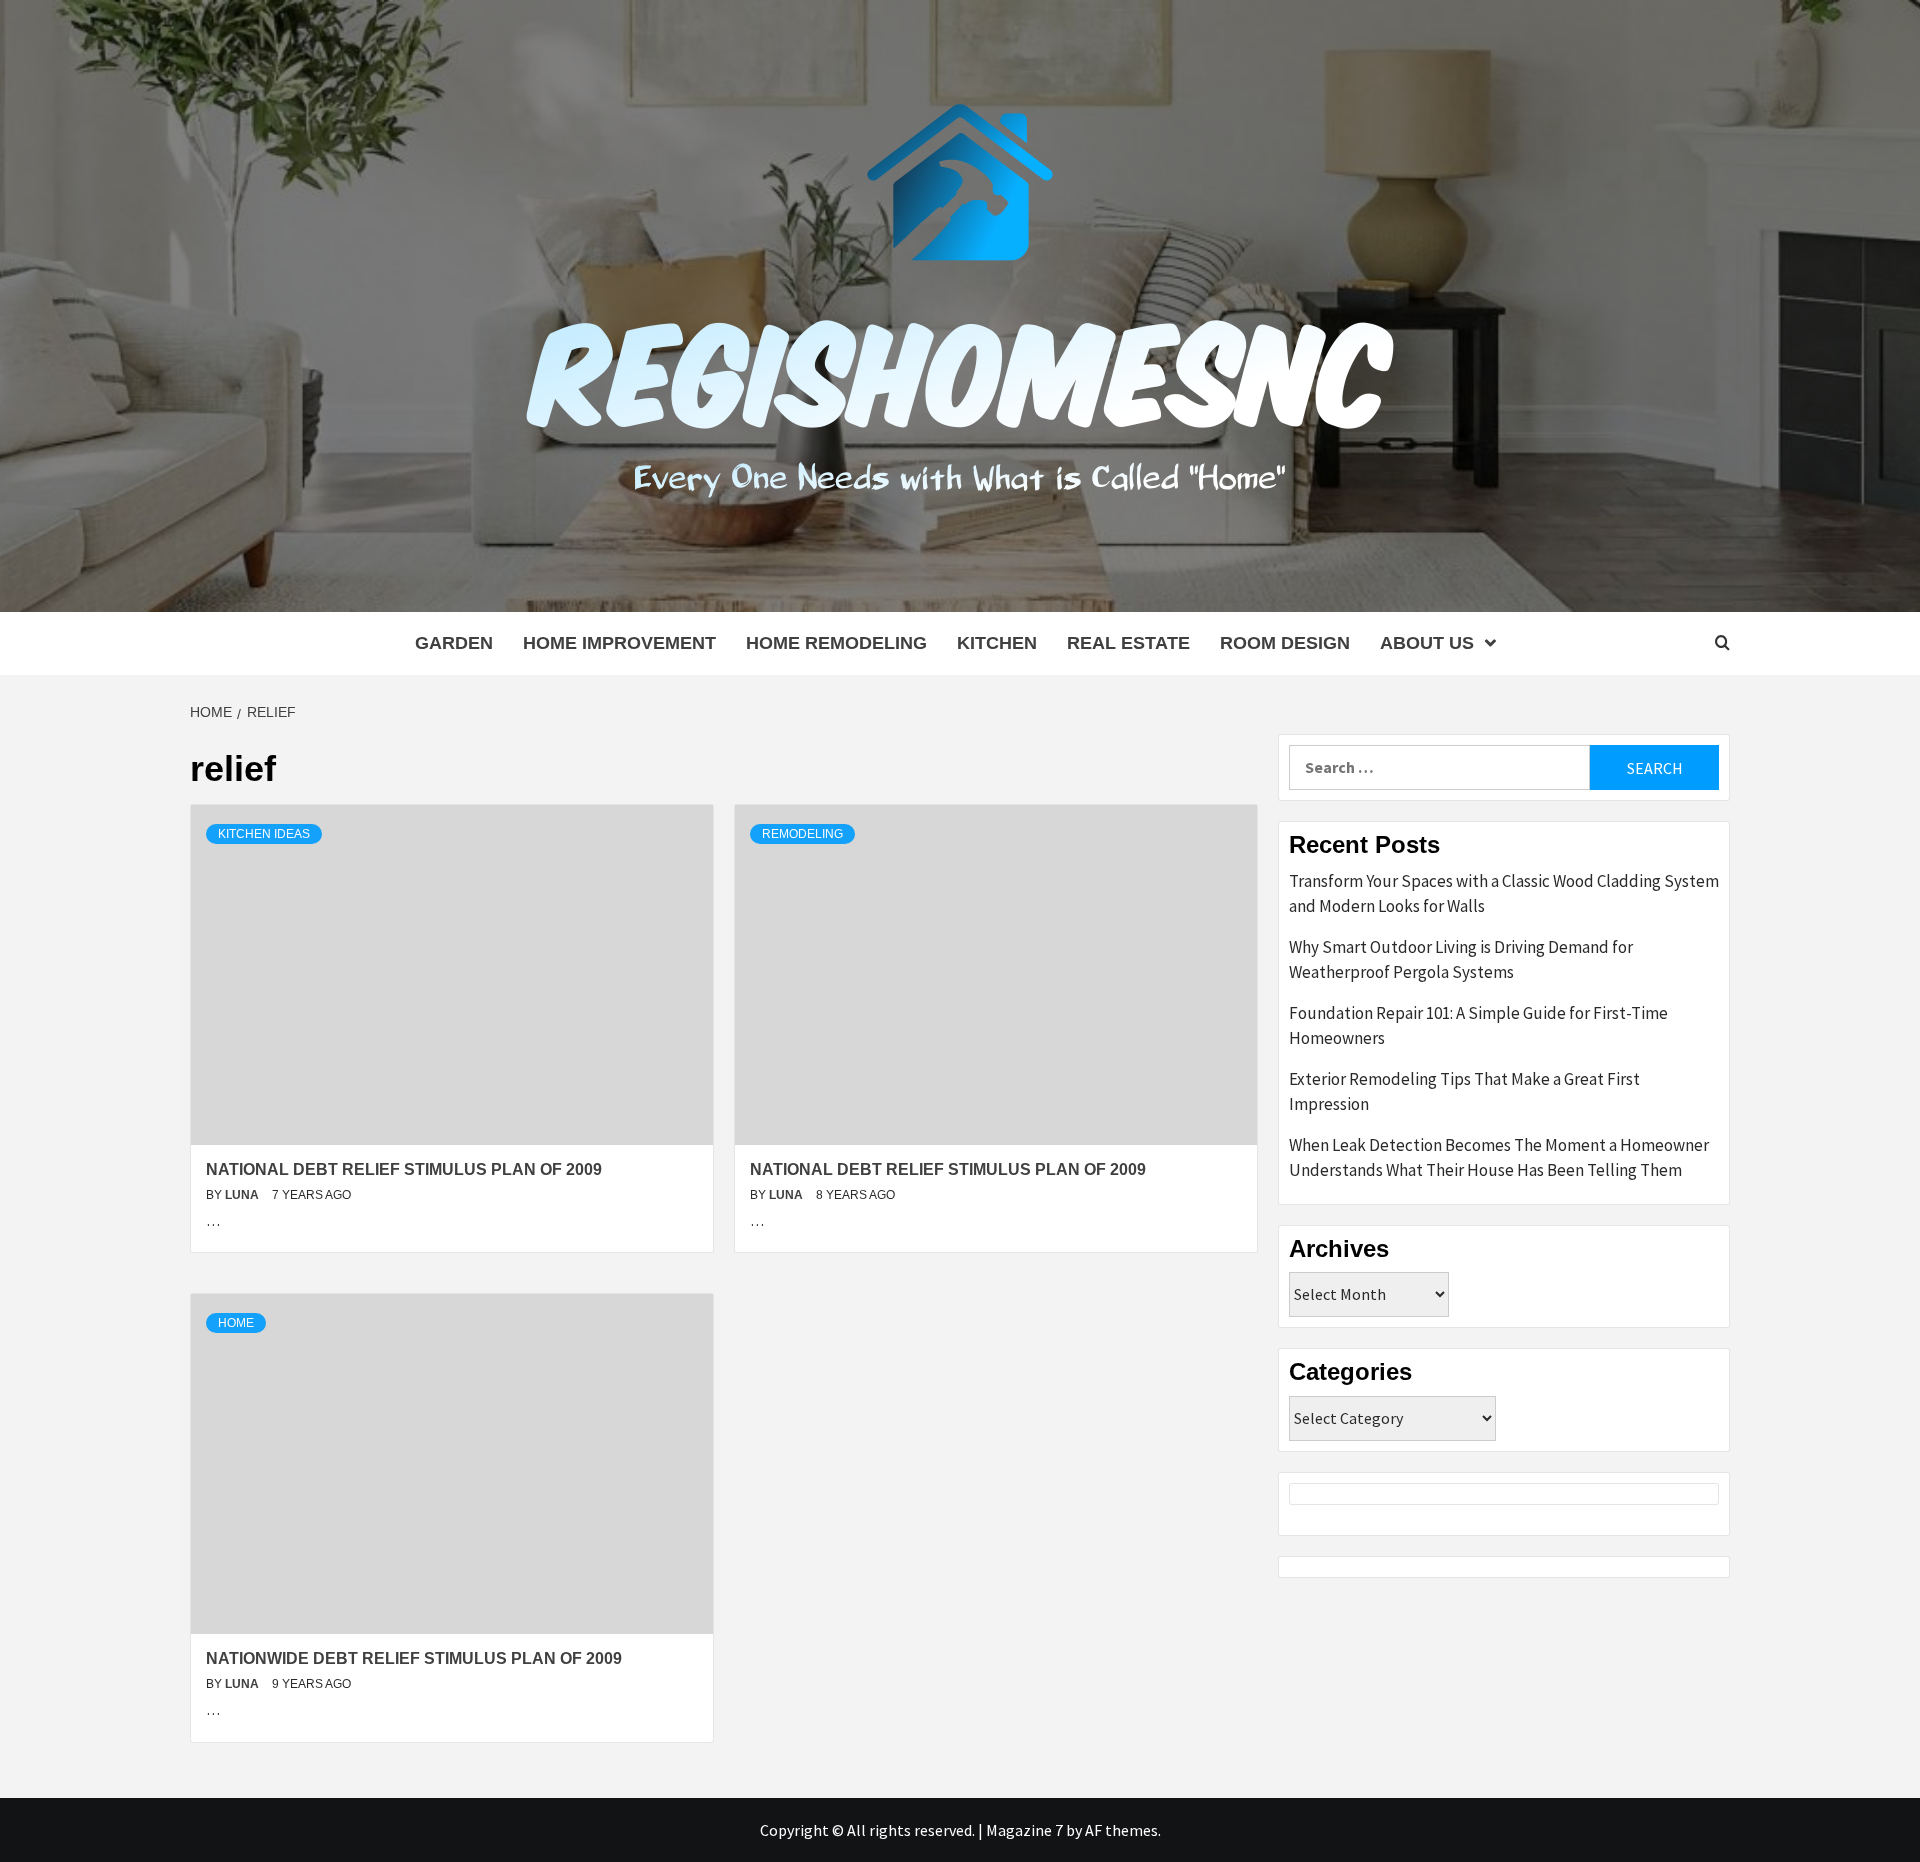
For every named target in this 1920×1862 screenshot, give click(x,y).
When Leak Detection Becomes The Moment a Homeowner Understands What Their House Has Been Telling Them (1499, 1158)
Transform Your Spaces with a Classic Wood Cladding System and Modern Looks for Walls (1504, 894)
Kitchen (997, 643)
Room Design (1285, 643)
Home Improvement (619, 643)
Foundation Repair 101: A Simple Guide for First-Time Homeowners (1478, 1026)
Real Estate (1128, 643)
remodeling (802, 834)
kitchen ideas (264, 834)
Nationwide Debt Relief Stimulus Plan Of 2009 (414, 1658)
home (236, 1323)
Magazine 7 (1024, 1830)
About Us (1427, 643)
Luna (243, 1195)
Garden (454, 643)
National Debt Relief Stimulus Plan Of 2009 (404, 1169)
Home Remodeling (836, 643)
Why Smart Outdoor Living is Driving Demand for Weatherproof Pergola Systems (1461, 960)
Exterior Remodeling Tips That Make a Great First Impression (1464, 1092)
